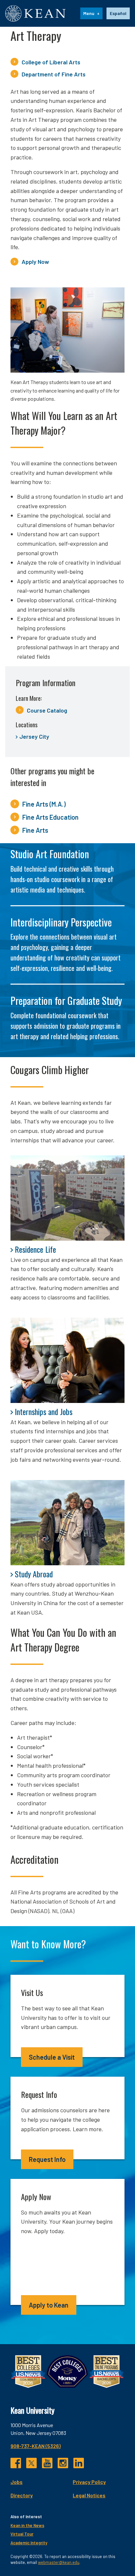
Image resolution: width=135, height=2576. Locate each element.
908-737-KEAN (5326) (36, 2446)
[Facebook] (16, 2463)
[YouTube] (47, 2463)
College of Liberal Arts (51, 62)
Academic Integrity (29, 2543)
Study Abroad (34, 1574)
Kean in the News (27, 2525)
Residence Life (35, 1249)
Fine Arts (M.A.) (44, 804)
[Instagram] (63, 2463)
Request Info (47, 2159)
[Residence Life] (67, 1198)
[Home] (35, 13)
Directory (22, 2495)
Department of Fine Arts (54, 74)
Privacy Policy (89, 2482)
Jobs (17, 2482)
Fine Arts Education (50, 817)
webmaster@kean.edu (59, 2562)
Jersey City (34, 736)
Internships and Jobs (44, 1411)
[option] (118, 13)
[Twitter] (31, 2463)
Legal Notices (89, 2495)
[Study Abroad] (67, 1523)
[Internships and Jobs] (67, 1360)
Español (118, 13)
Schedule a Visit (52, 2057)
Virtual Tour (22, 2534)
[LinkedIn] (79, 2463)
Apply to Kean (49, 2305)
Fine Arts (35, 830)
